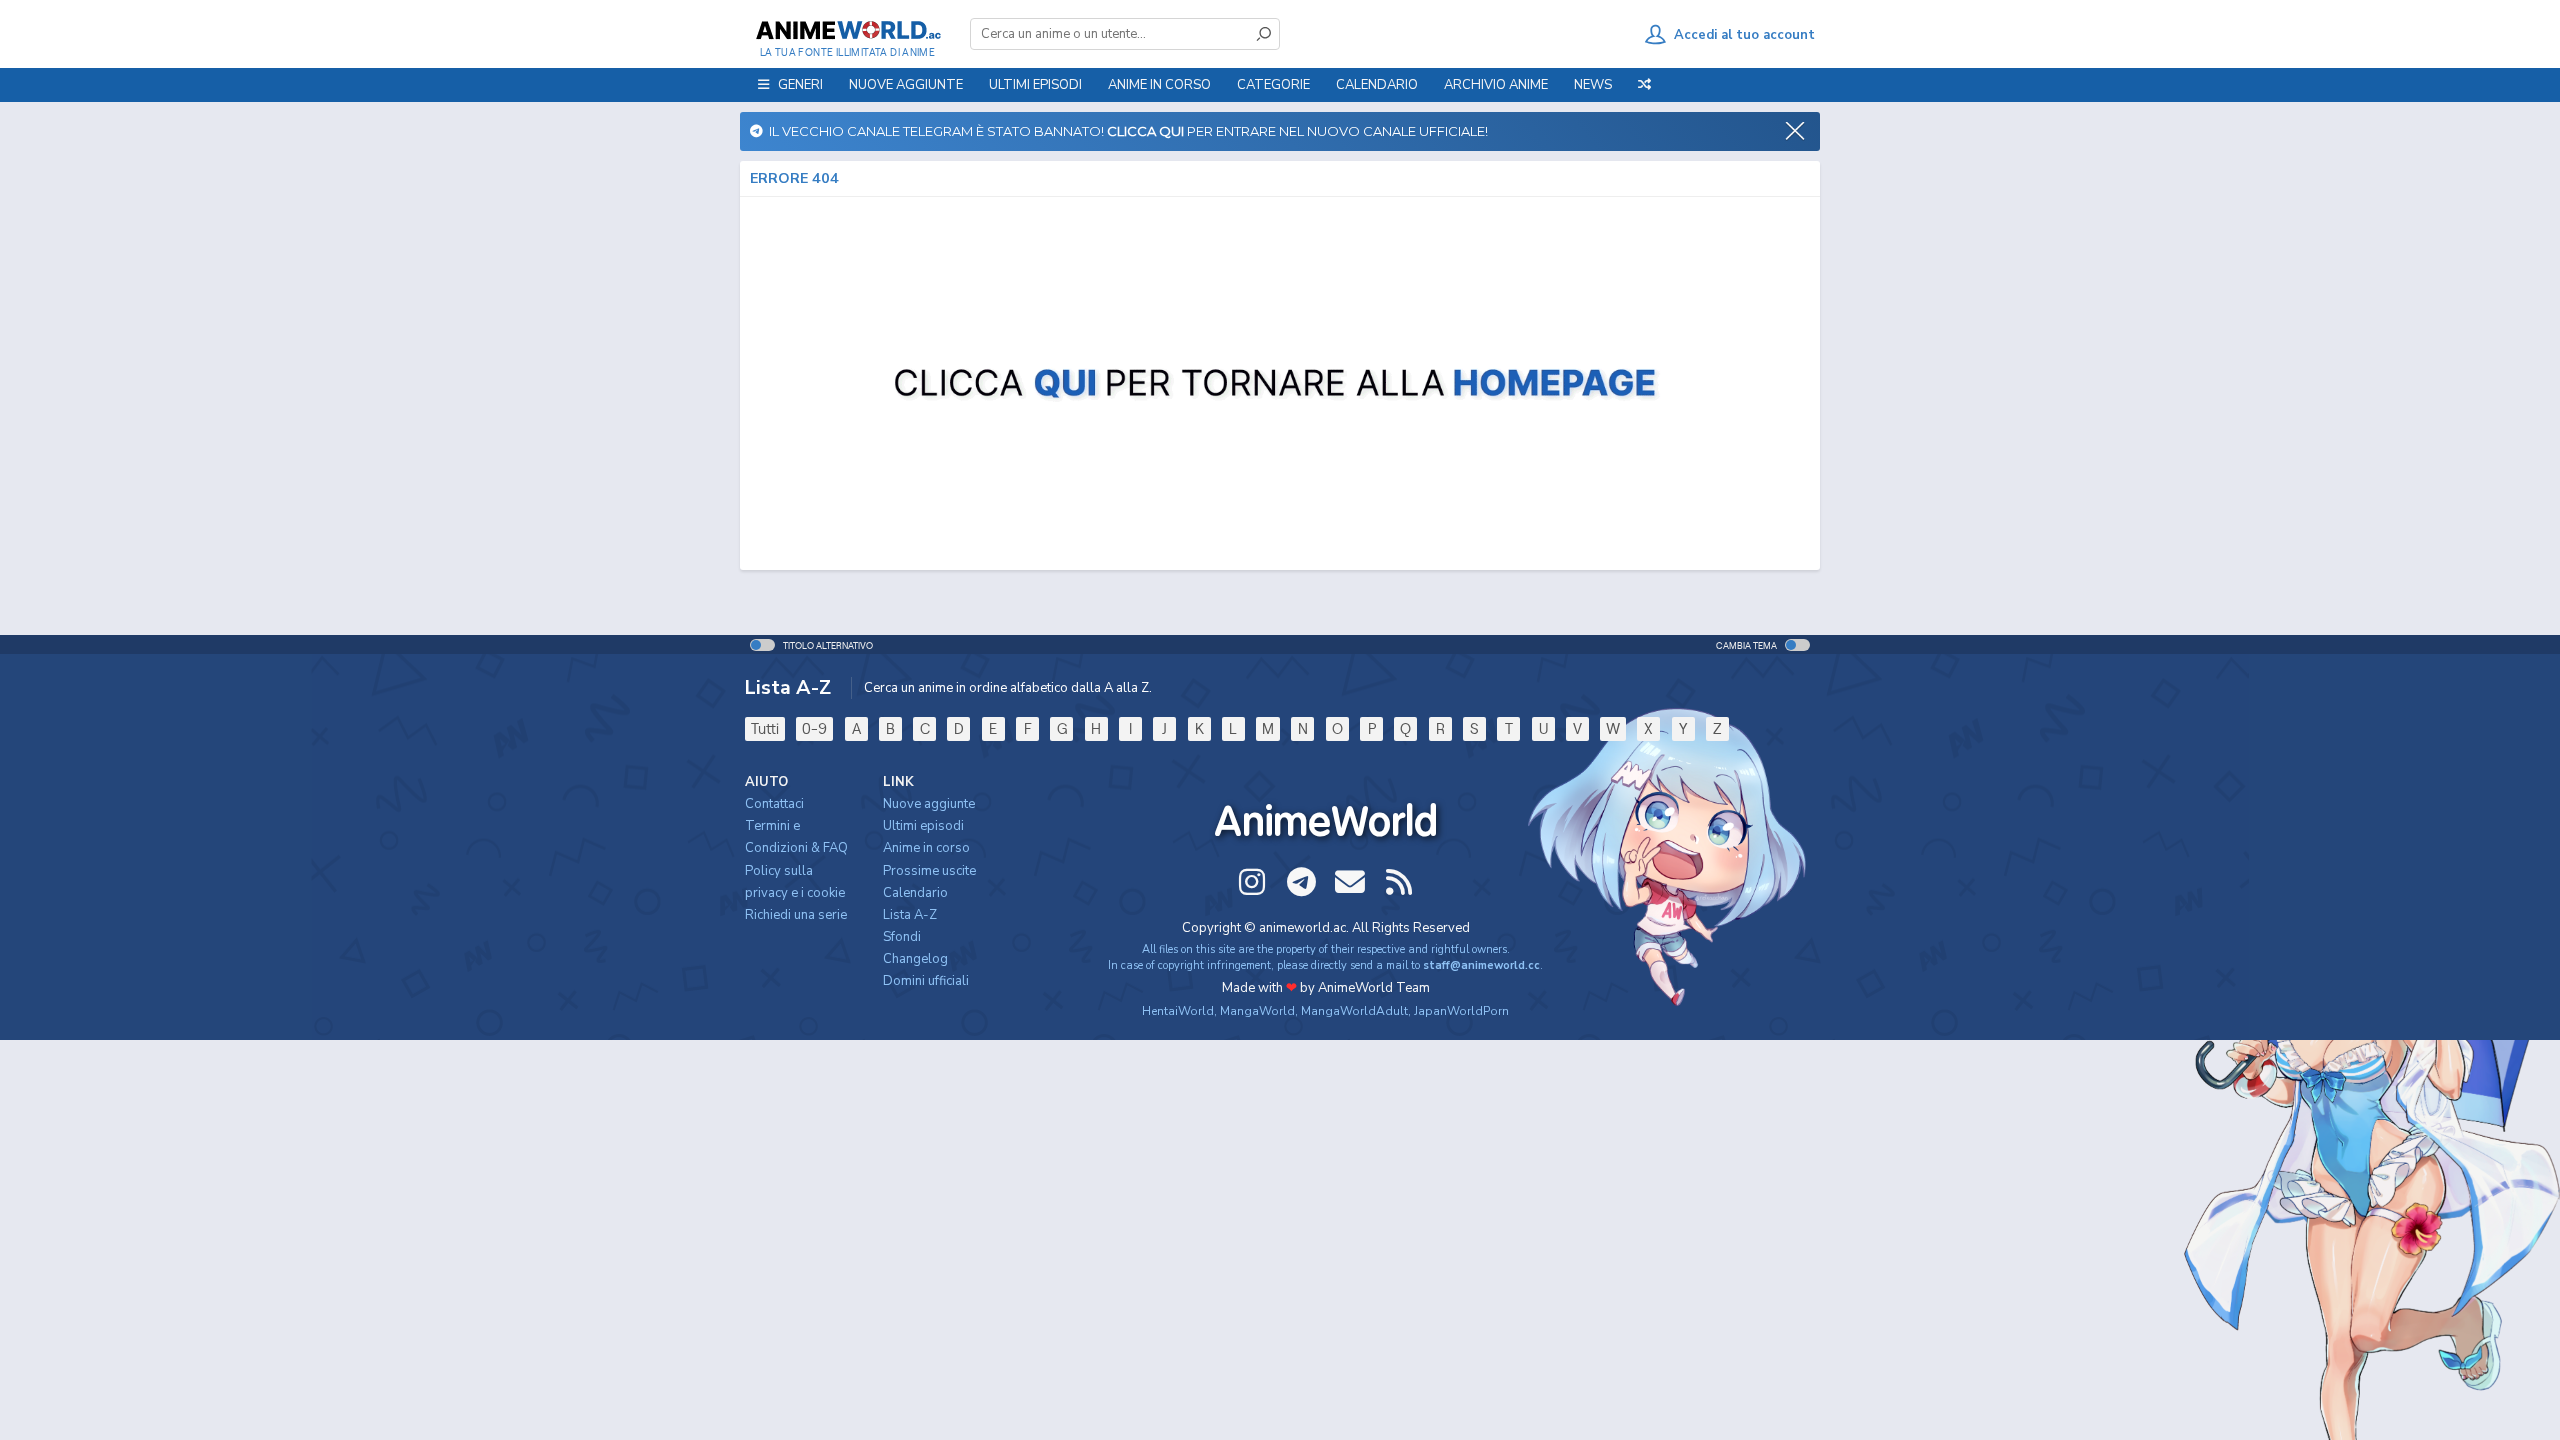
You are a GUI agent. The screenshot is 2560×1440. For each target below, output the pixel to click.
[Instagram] (1252, 882)
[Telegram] (1301, 882)
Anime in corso (926, 848)
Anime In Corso (1159, 85)
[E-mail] (1350, 882)
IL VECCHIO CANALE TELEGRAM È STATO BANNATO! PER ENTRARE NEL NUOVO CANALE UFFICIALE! (1125, 131)
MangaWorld (1257, 1011)
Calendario (1377, 85)
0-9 (814, 728)
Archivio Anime (1496, 85)
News (1593, 85)
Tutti (765, 728)
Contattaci (774, 804)
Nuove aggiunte (906, 85)
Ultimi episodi (1035, 85)
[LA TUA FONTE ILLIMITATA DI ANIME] (847, 30)
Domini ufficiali (926, 981)
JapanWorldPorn (1461, 1011)
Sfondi (902, 937)
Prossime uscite (929, 871)
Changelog (915, 959)
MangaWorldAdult (1354, 1011)
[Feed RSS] (1399, 882)
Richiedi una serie (796, 915)
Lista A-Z (910, 915)
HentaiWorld (1178, 1011)
